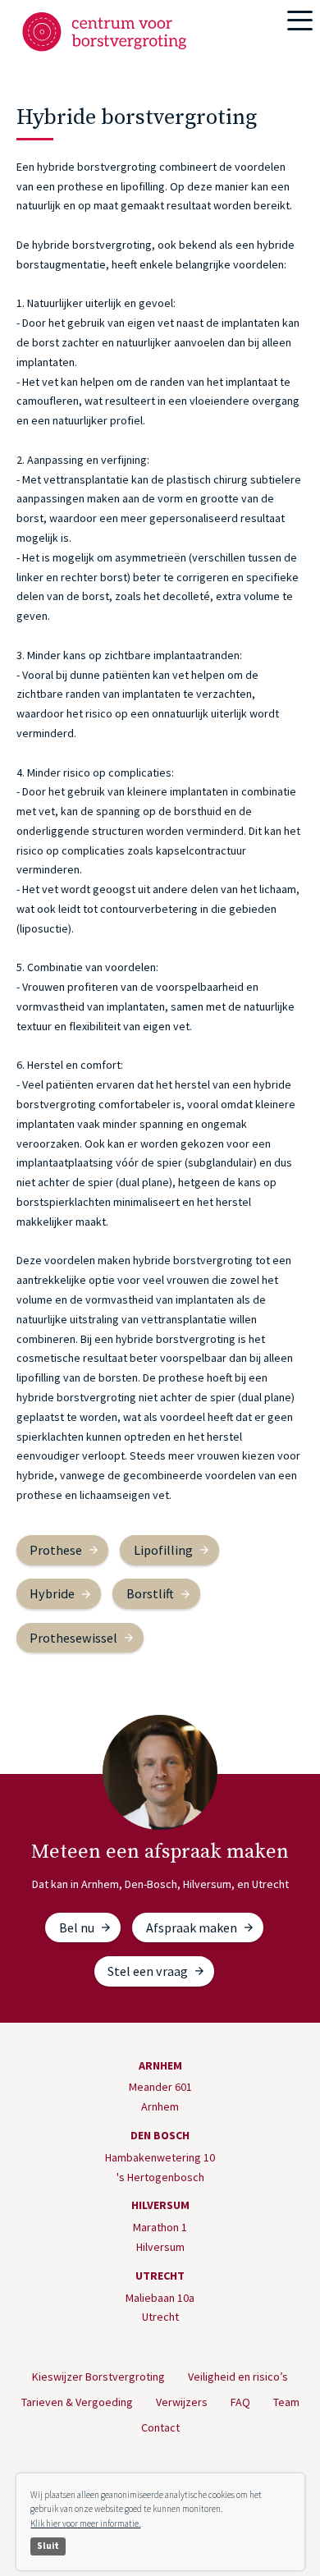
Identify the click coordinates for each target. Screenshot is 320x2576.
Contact (160, 2427)
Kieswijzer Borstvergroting (98, 2377)
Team (286, 2402)
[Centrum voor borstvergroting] (108, 32)
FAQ (240, 2402)
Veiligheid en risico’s (238, 2377)
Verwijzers (182, 2402)
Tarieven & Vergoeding (77, 2402)
